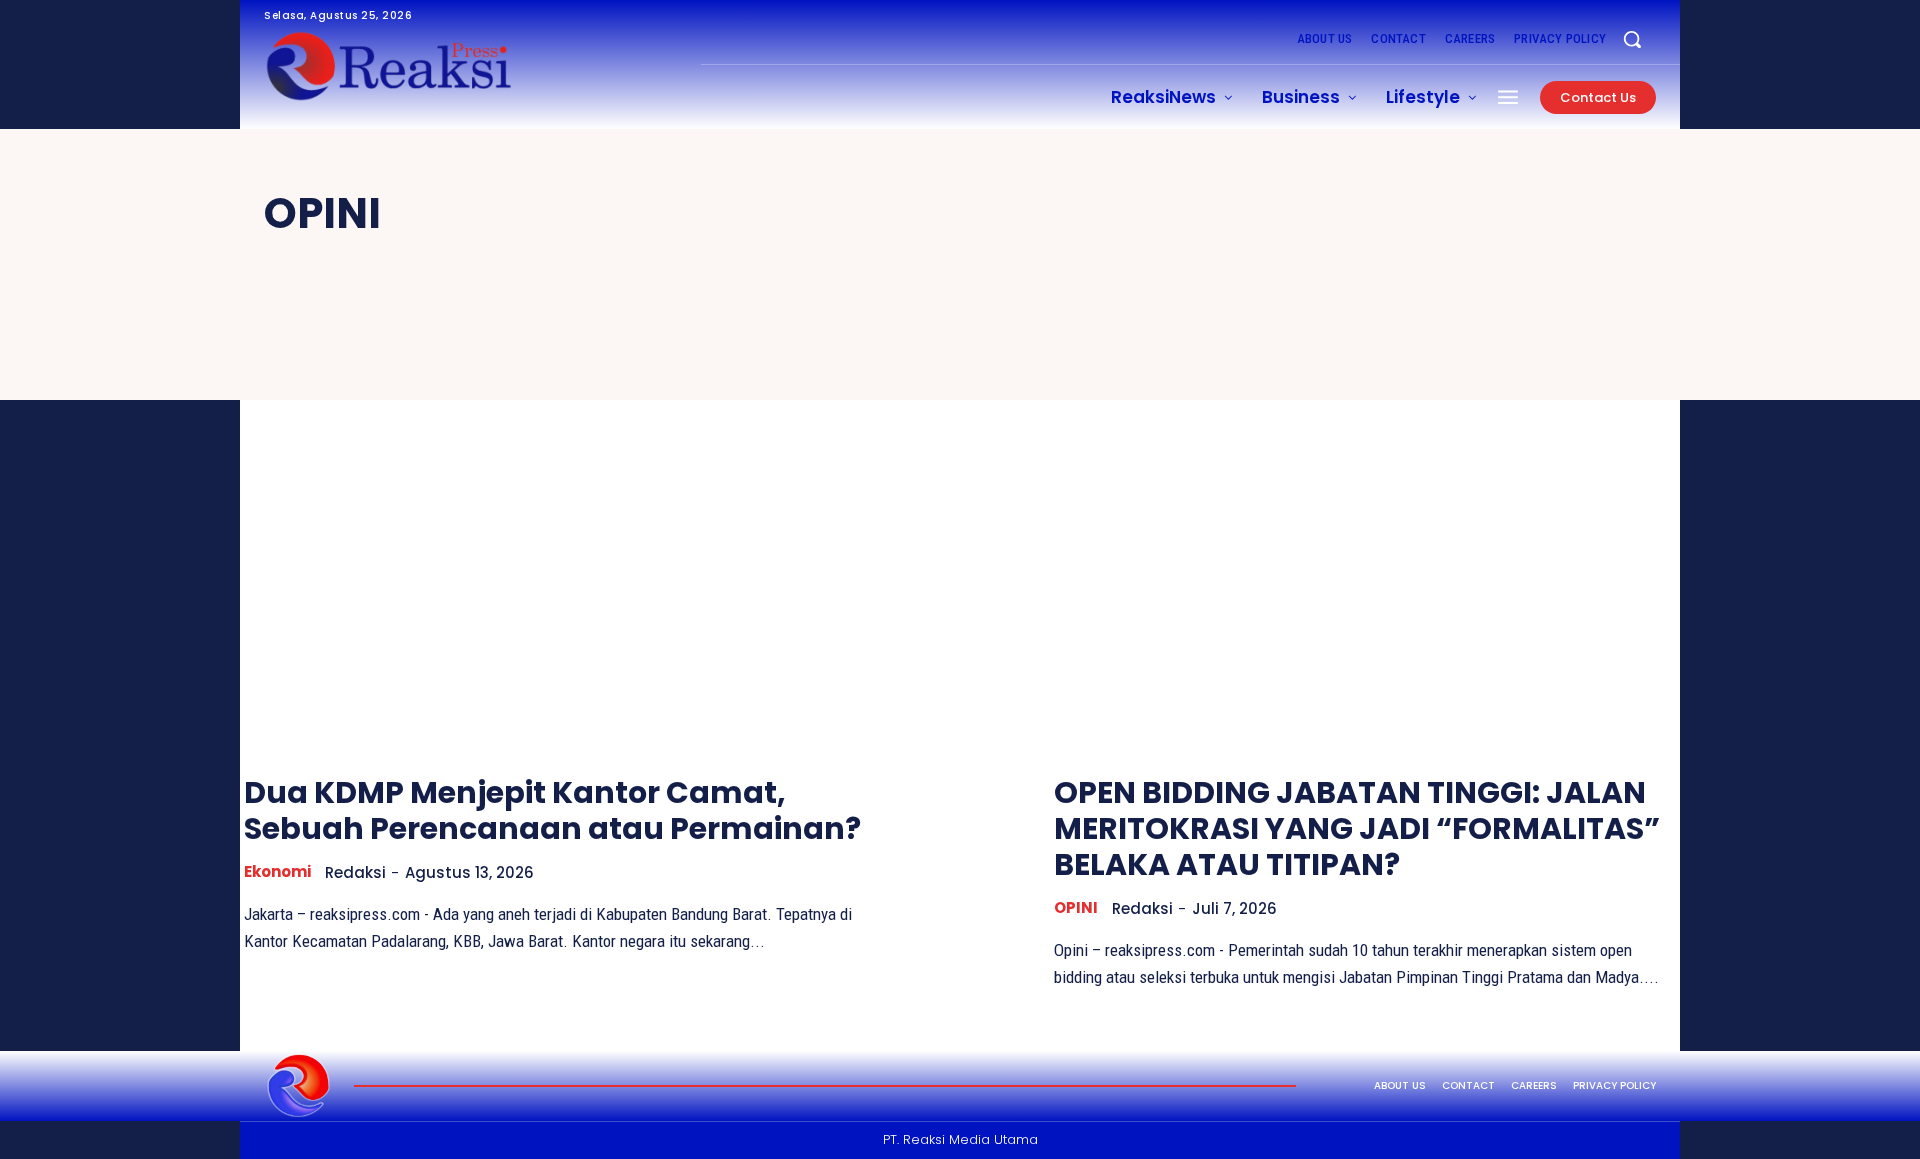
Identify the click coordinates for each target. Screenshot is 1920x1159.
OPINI (1076, 908)
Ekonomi (277, 872)
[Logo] (299, 1086)
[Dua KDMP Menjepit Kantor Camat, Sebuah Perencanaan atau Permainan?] (555, 525)
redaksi (355, 872)
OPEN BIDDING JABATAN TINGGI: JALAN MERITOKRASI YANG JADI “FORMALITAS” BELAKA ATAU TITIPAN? (1357, 828)
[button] (1632, 39)
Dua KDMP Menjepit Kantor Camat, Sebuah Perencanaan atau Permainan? (552, 810)
